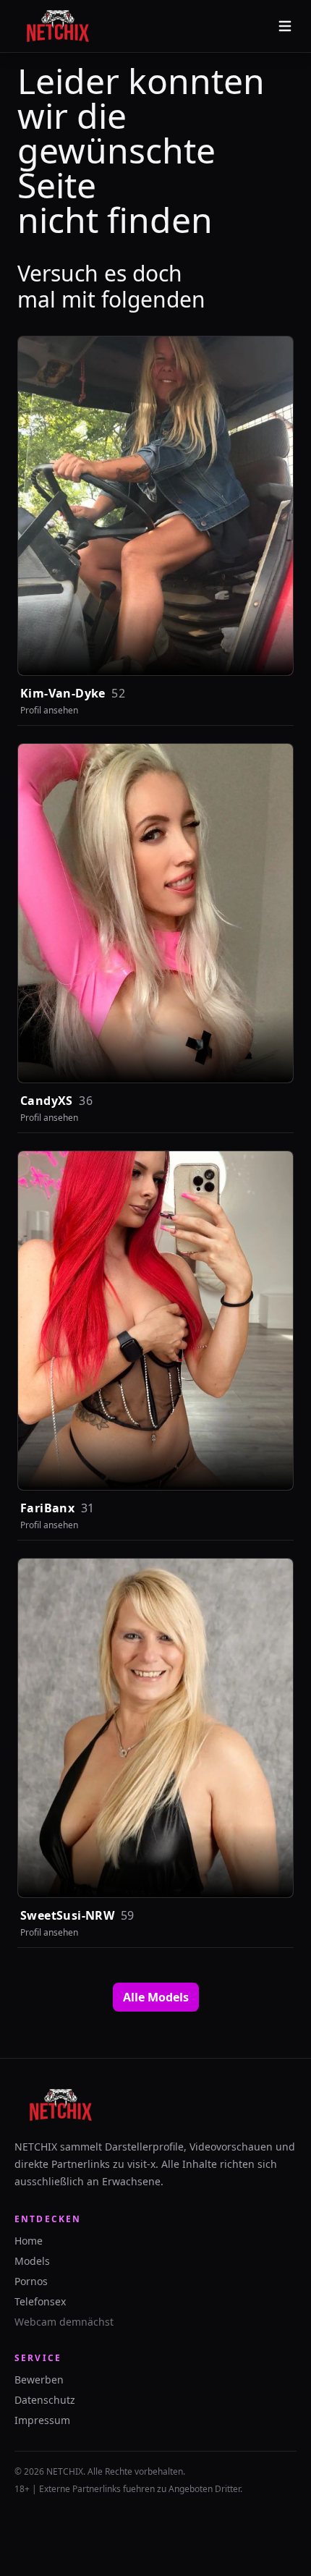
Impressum (42, 2420)
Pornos (31, 2281)
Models (32, 2261)
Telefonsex (40, 2301)
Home (29, 2241)
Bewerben (39, 2380)
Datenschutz (45, 2400)
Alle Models (156, 1997)
